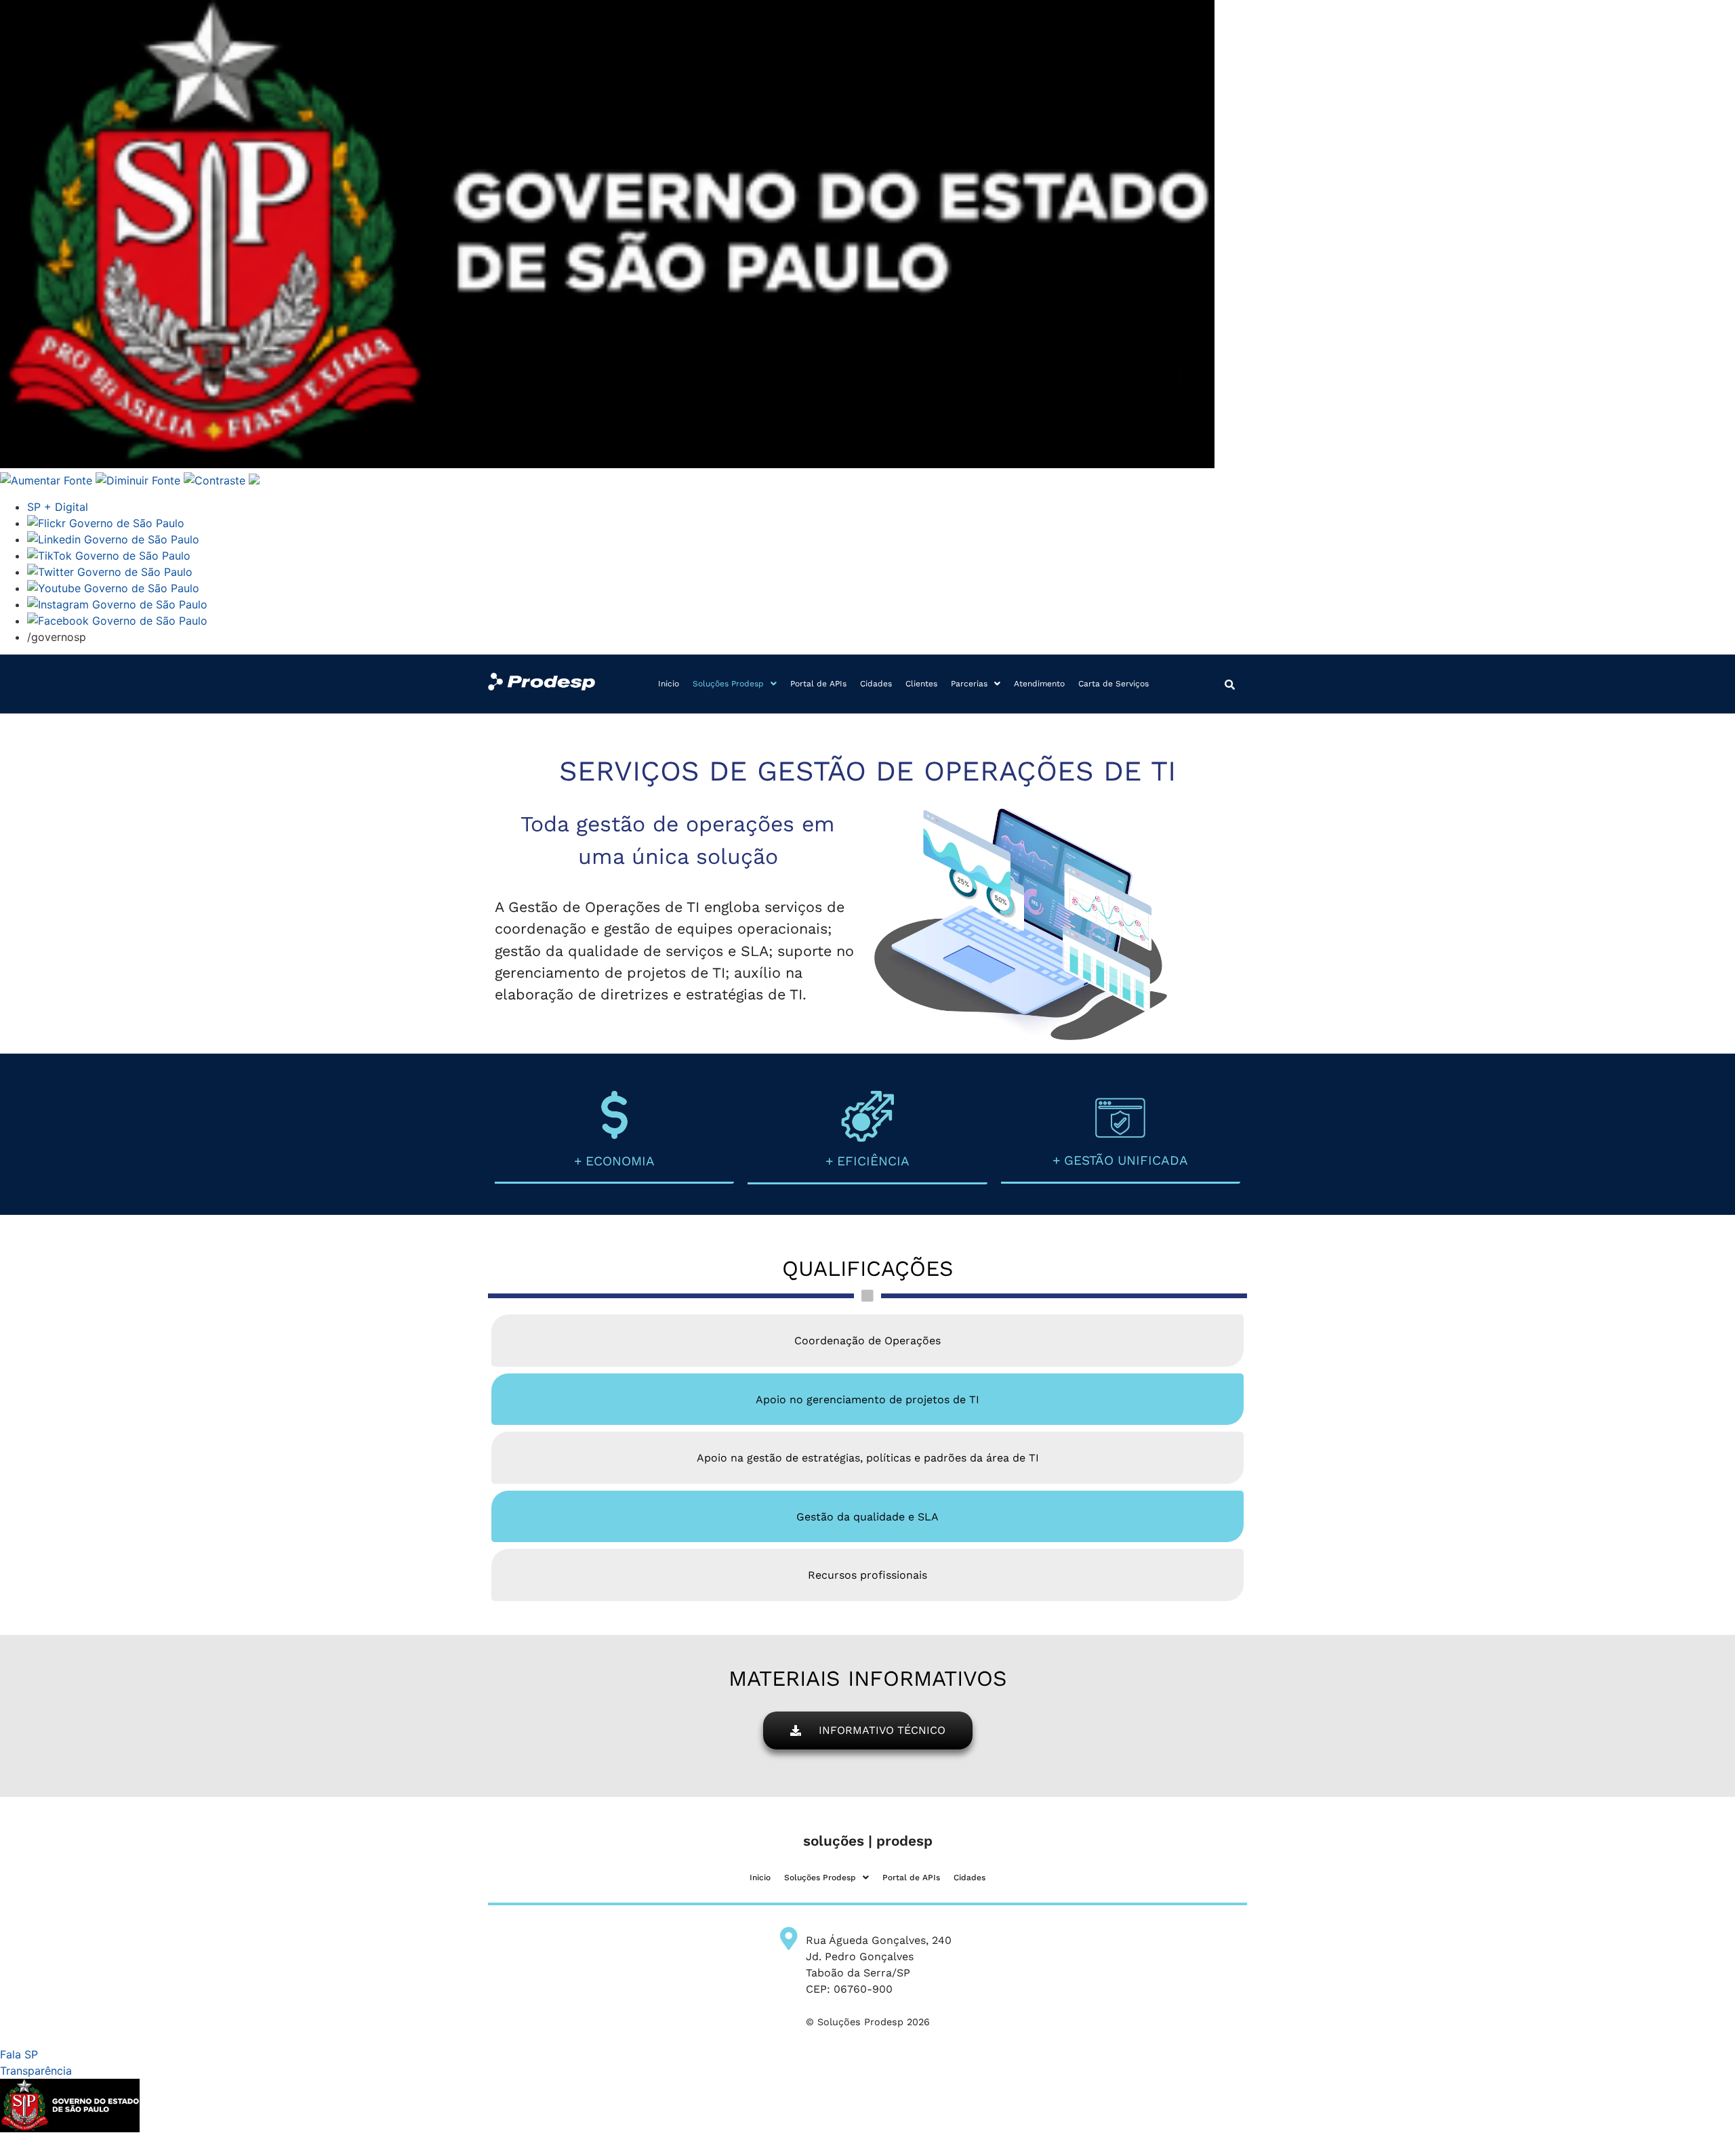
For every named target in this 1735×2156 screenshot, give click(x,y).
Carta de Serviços (1114, 684)
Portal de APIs (818, 684)
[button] (735, 684)
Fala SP (19, 2054)
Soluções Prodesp (728, 684)
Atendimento (1039, 684)
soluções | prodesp (868, 1841)
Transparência (36, 2071)
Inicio (669, 684)
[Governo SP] (607, 464)
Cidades (876, 684)
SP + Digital (58, 507)
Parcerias (969, 684)
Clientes (921, 684)
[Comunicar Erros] (254, 480)
